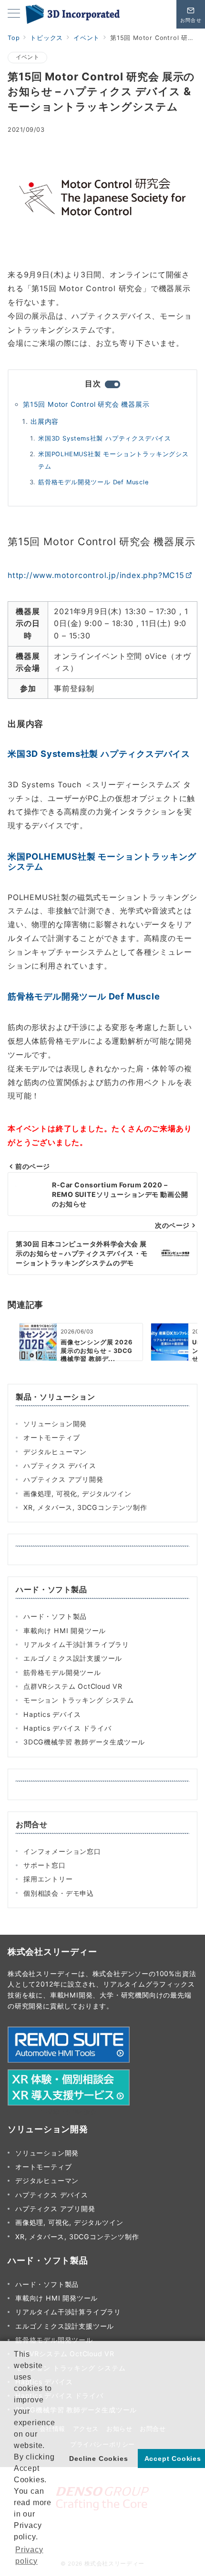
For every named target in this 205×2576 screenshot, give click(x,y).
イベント (27, 57)
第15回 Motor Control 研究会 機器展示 (86, 404)
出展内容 (45, 421)
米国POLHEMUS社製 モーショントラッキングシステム (113, 460)
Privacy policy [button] (29, 2555)
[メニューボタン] (14, 14)
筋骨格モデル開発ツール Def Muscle (93, 482)
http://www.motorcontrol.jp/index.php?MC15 (96, 575)
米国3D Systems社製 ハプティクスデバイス (105, 438)
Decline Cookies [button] (98, 2458)
